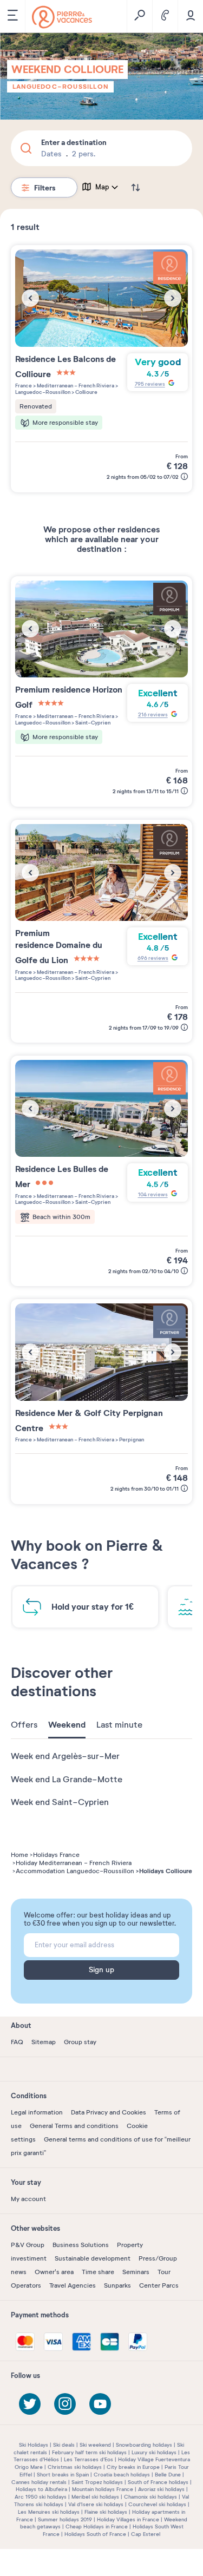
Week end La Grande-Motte (67, 1780)
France (24, 386)
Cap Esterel (146, 2534)
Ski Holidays (34, 2445)
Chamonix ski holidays (150, 2497)
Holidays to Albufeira (41, 2489)
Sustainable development (93, 2258)
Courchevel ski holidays (157, 2504)
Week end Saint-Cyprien (60, 1802)
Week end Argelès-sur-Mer (65, 1756)
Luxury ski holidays (154, 2452)
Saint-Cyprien (92, 723)
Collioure (86, 392)
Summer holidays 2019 (65, 2519)
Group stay (80, 2042)
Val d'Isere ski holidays (96, 2504)
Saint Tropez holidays (97, 2482)
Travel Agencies (73, 2285)
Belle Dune (168, 2475)
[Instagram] (65, 2404)
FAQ (17, 2042)
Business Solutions (81, 2245)
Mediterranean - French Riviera (75, 386)
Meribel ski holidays (95, 2497)
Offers (24, 1725)
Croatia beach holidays (122, 2475)
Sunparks (117, 2285)
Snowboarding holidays (144, 2445)
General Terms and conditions (74, 2126)
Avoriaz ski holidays (161, 2489)
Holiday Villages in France (128, 2519)
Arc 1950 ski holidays (41, 2497)
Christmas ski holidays (75, 2467)
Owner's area (54, 2272)
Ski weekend (95, 2445)
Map (102, 187)
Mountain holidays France (103, 2489)
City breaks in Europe (133, 2467)
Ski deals (64, 2445)
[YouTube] (100, 2404)
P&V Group (28, 2245)
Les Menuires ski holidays (49, 2512)
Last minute (119, 1725)
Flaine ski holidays (106, 2512)
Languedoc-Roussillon (60, 87)
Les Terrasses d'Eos (89, 2459)
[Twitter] (30, 2404)
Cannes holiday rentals (39, 2482)
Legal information (37, 2112)
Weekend (67, 1725)
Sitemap (44, 2042)
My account (28, 2199)
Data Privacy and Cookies (109, 2112)
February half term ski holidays (89, 2452)
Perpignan (131, 1439)
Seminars (136, 2272)
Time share (98, 2272)
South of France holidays (158, 2482)
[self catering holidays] (62, 17)
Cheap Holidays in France (97, 2526)
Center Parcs (159, 2285)
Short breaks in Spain (63, 2475)
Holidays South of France (95, 2534)
